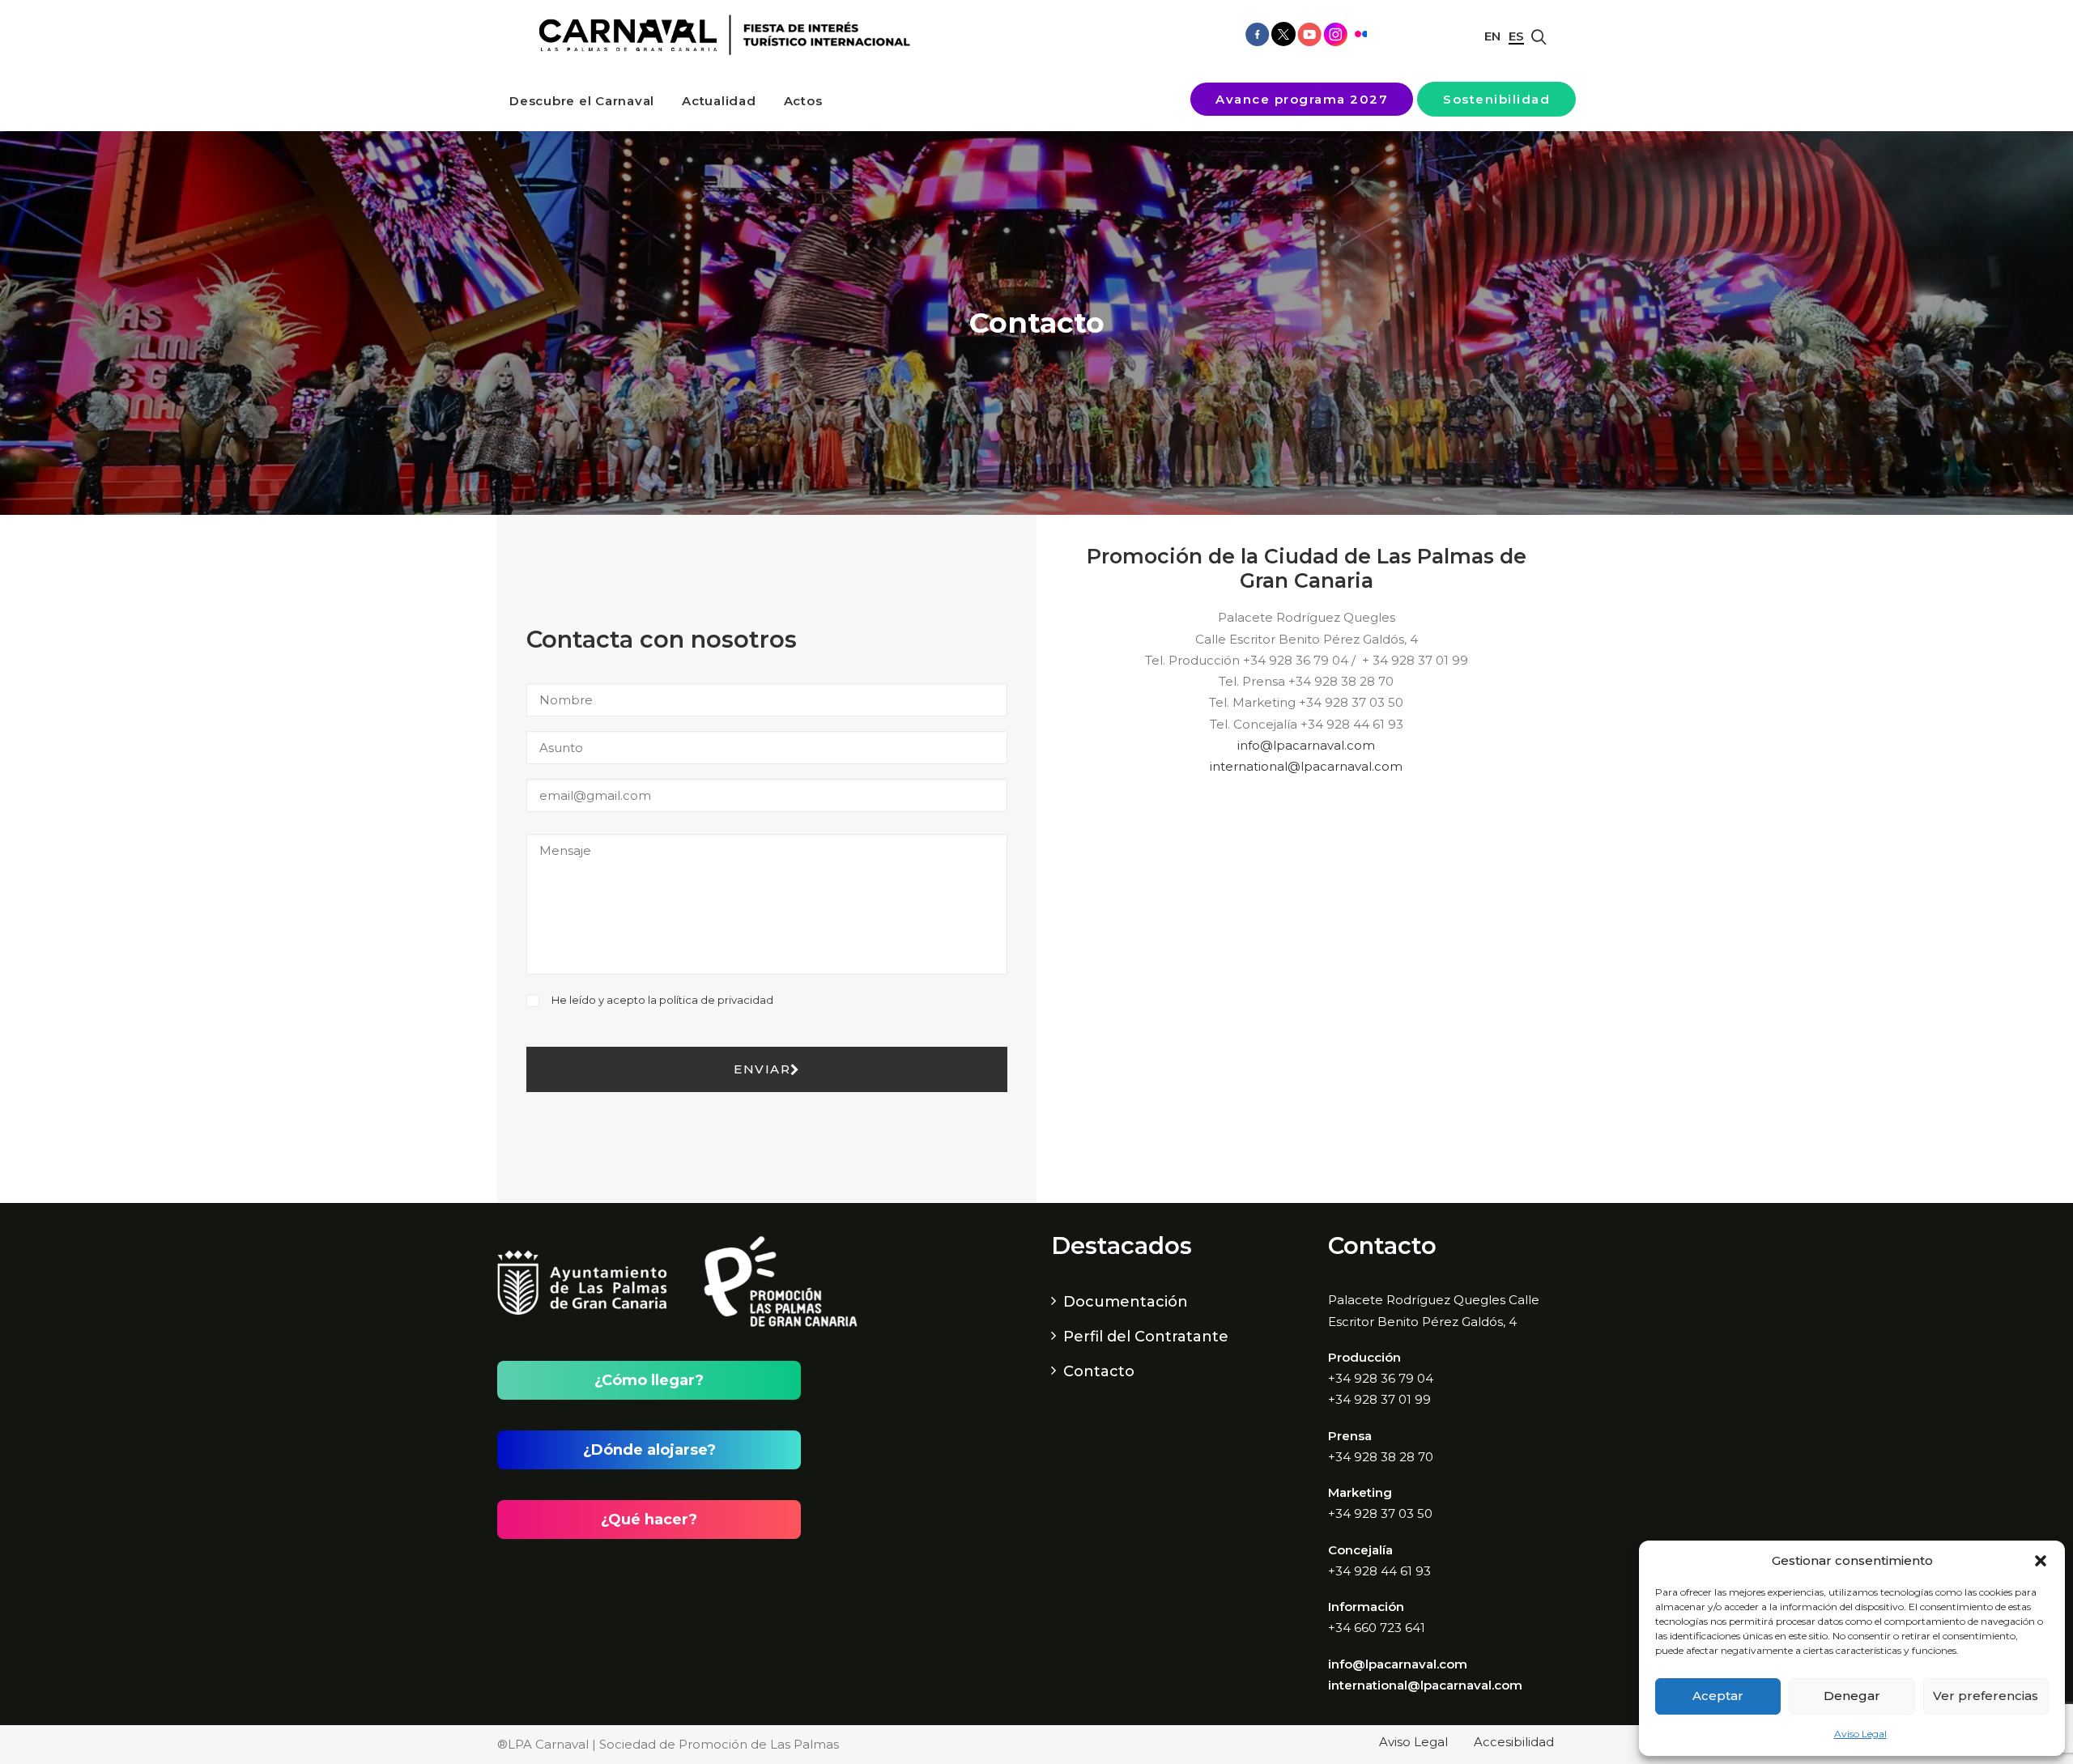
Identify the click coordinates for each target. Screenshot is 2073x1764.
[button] (2041, 1561)
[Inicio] (719, 35)
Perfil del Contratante (1146, 1337)
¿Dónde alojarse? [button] (649, 1450)
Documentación (1126, 1302)
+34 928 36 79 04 (1381, 1378)
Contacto (1099, 1371)
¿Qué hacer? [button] (649, 1520)
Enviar (762, 1069)
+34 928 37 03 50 (1380, 1513)
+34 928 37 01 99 (1379, 1399)
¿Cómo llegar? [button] (649, 1380)
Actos (803, 101)
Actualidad (719, 101)
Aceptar (1718, 1696)
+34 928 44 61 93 (1379, 1571)
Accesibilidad (1514, 1742)
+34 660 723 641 (1377, 1628)
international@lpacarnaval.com (1306, 766)
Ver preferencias (1986, 1696)
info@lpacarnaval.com (1306, 745)
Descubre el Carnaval (582, 101)
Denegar (1852, 1696)
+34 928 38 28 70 (1381, 1457)
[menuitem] (582, 101)
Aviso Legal (1860, 1734)
